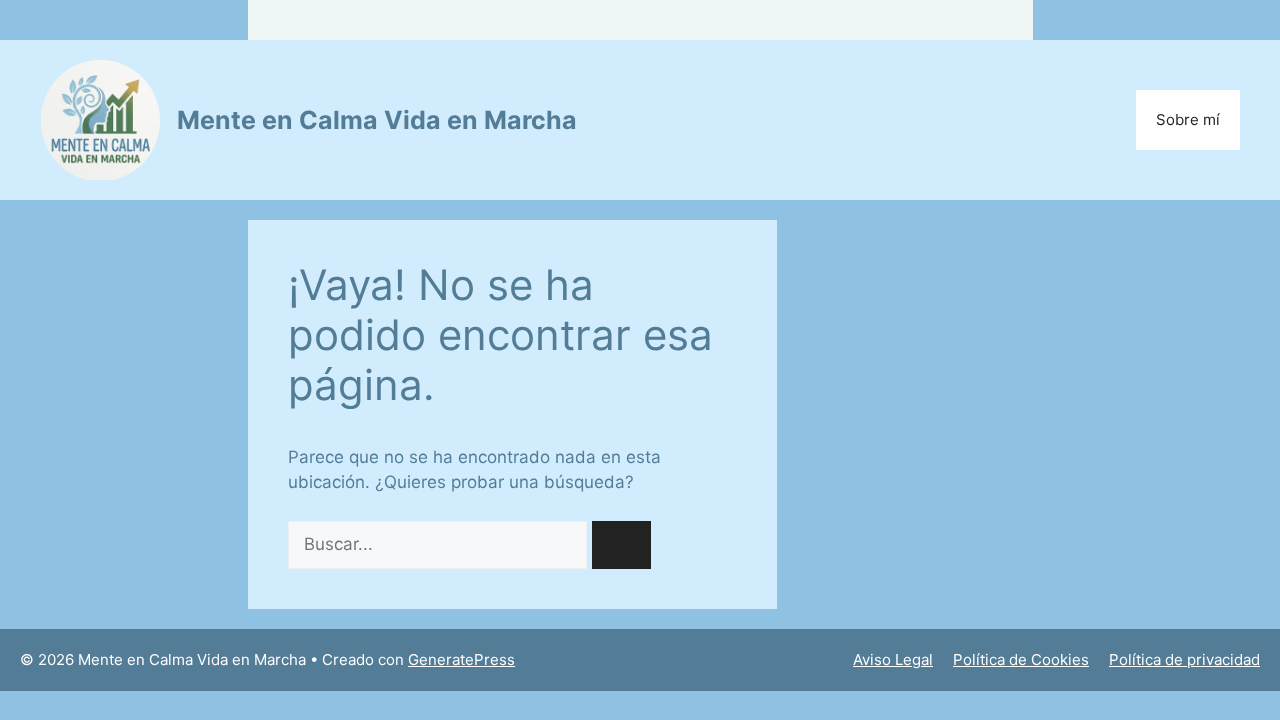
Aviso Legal (893, 659)
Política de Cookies (1021, 659)
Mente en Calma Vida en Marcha (377, 120)
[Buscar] (621, 545)
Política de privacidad (1184, 659)
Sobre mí (1188, 119)
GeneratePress (461, 659)
